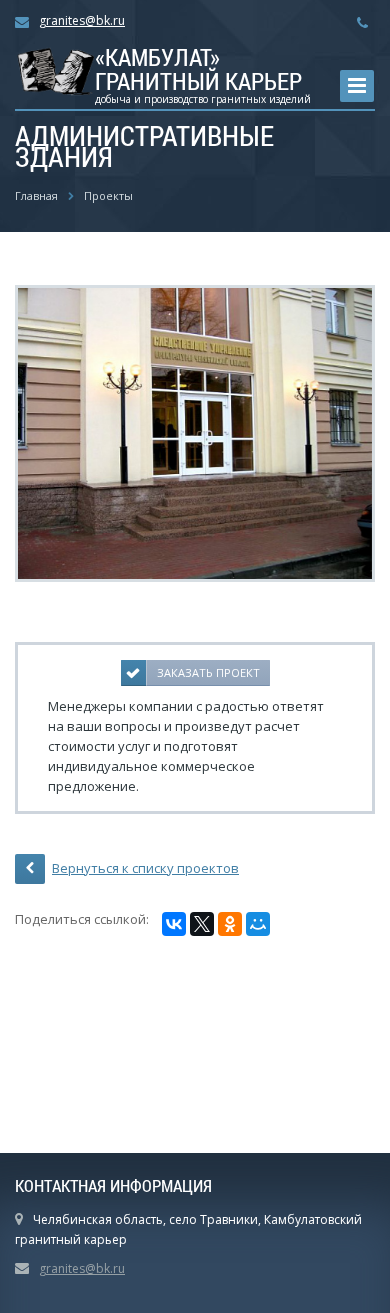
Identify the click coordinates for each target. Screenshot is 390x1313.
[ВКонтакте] (174, 924)
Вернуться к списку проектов (145, 868)
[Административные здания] (195, 432)
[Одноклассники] (230, 924)
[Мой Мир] (258, 924)
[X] (202, 924)
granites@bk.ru (82, 20)
